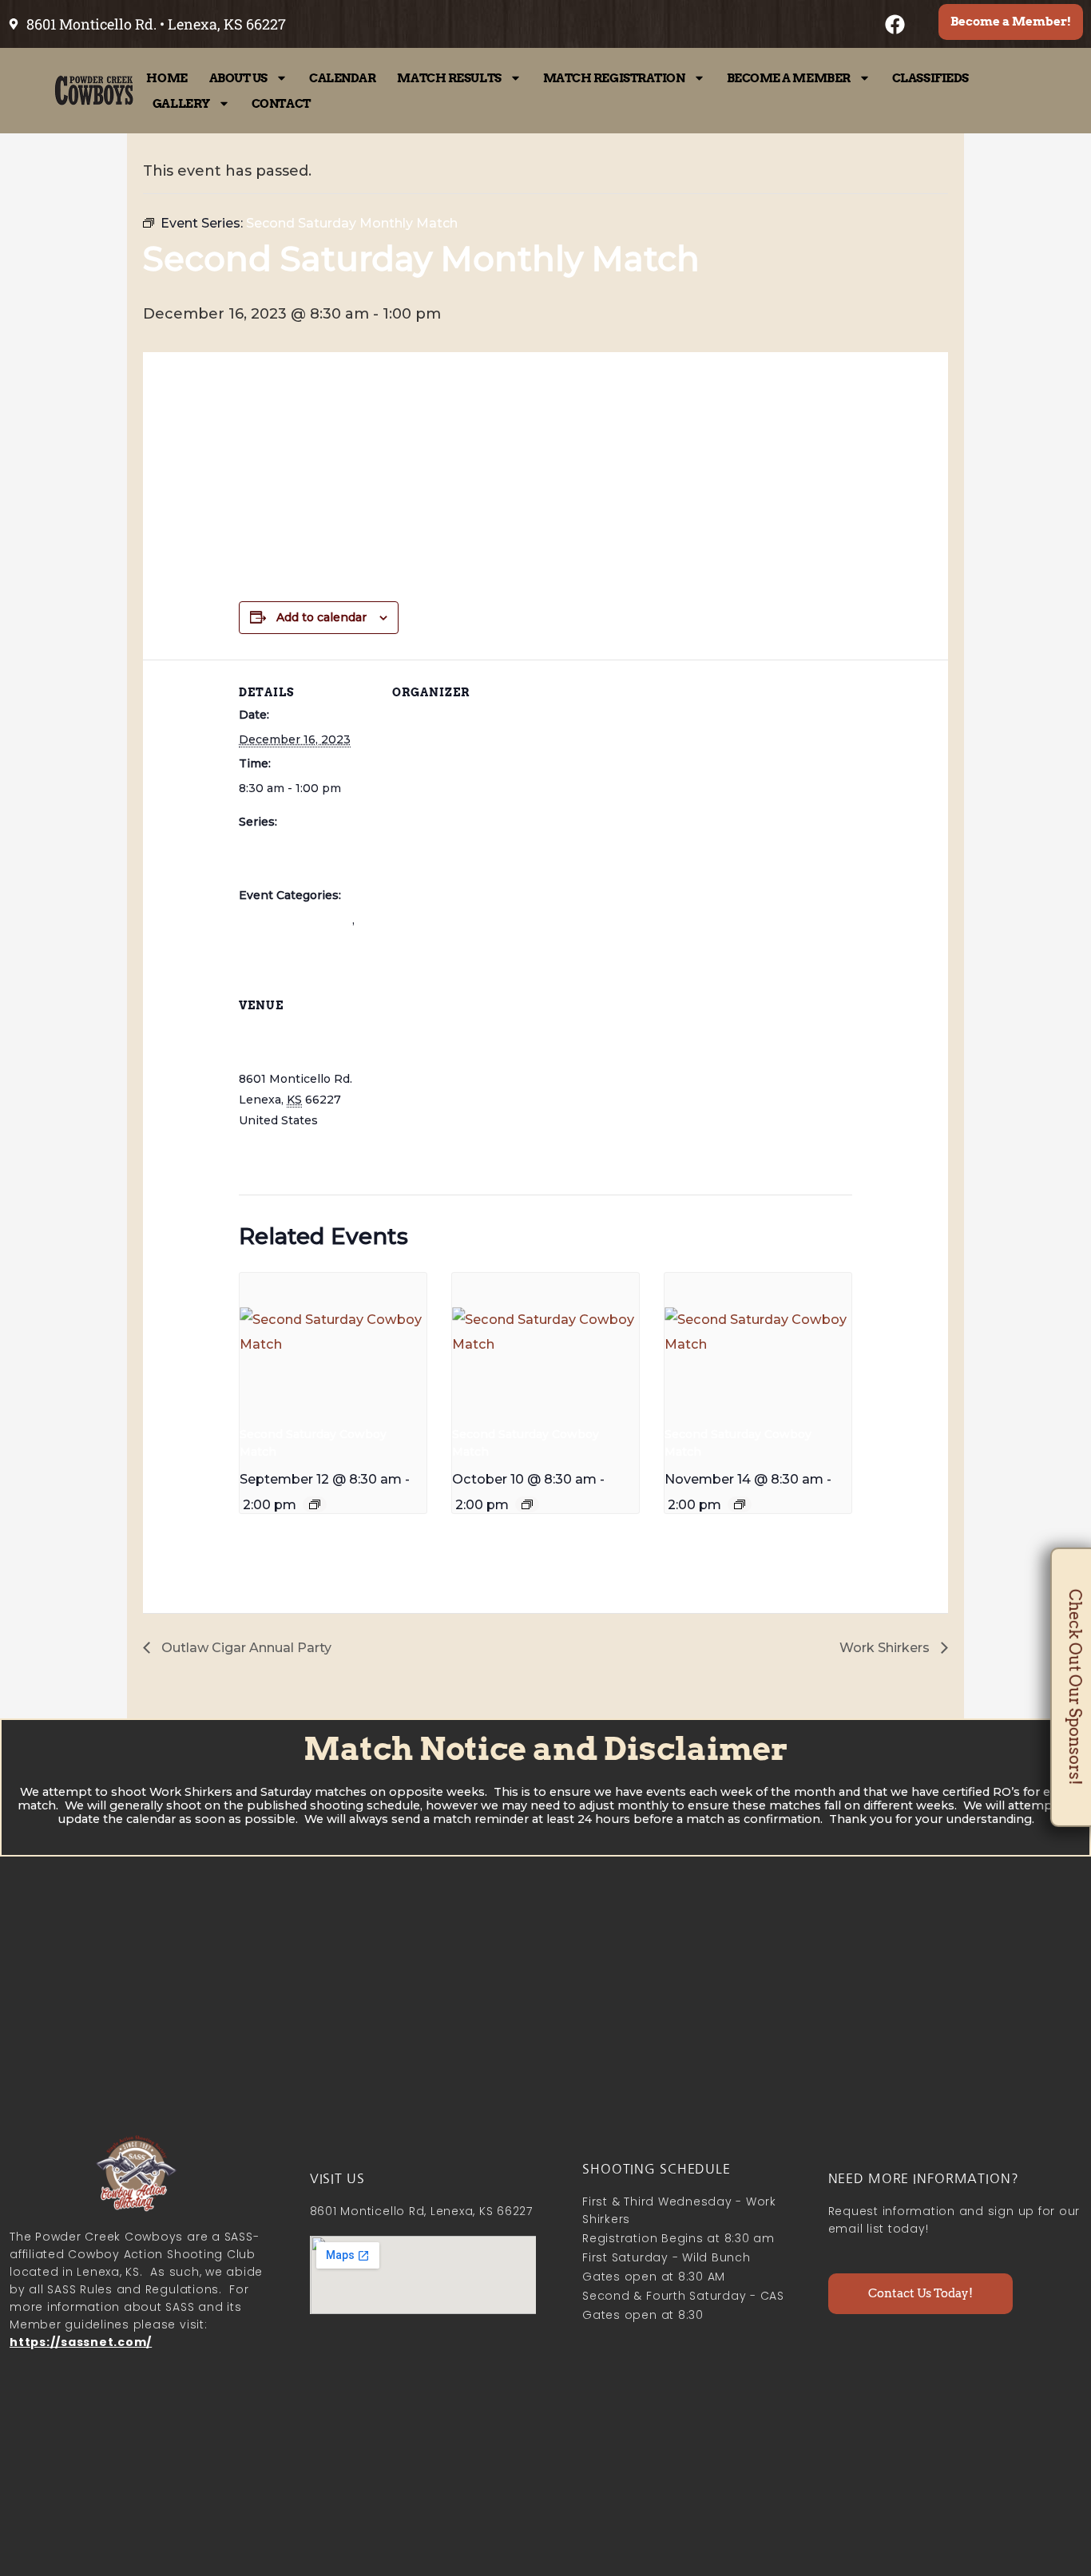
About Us (238, 78)
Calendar (342, 78)
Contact (281, 104)
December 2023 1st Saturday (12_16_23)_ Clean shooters (448, 508)
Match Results (449, 78)
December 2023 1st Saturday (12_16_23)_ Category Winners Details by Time (519, 474)
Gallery (181, 104)
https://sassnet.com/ (81, 2342)
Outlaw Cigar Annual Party (245, 1648)
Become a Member (789, 78)
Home (167, 78)
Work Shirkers (886, 1648)
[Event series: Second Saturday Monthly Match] (315, 1504)
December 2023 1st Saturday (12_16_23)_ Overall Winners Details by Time (510, 439)
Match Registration (614, 78)
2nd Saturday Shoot (296, 920)
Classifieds (930, 78)
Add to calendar (321, 617)
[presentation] (333, 1343)
